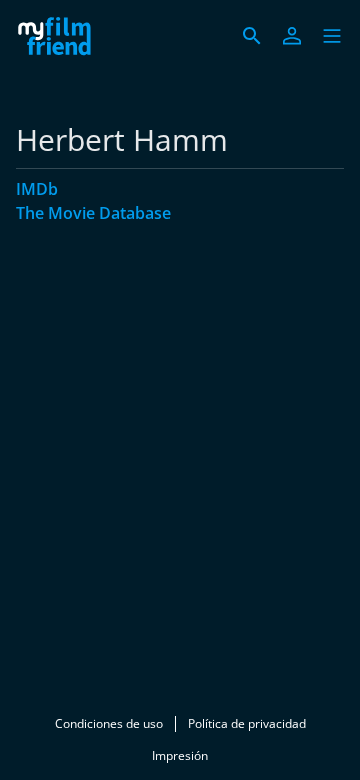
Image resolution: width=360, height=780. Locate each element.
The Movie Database (93, 213)
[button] (332, 36)
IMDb (37, 189)
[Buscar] (252, 36)
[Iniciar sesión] (292, 36)
